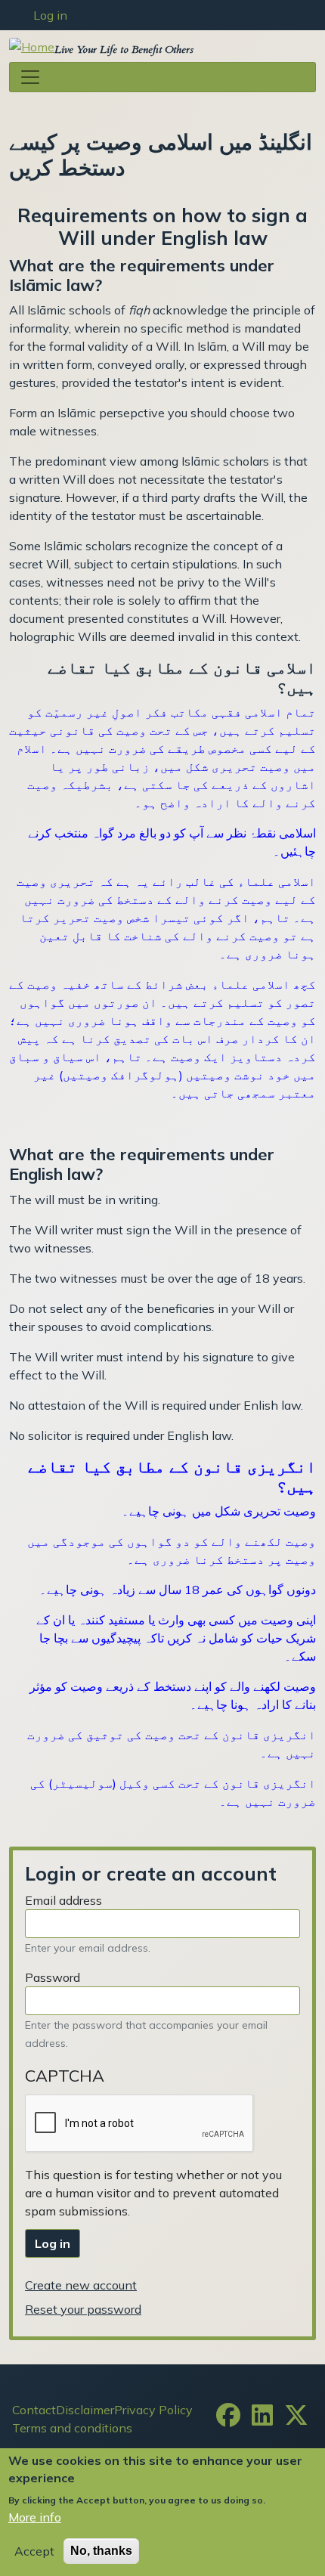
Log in (50, 15)
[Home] (32, 46)
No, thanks (101, 2551)
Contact (34, 2410)
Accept (34, 2551)
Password (53, 1977)
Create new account (81, 2285)
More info (35, 2517)
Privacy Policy (153, 2410)
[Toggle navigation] (162, 77)
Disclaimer (85, 2410)
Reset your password (83, 2309)
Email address (63, 1900)
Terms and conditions (72, 2428)
